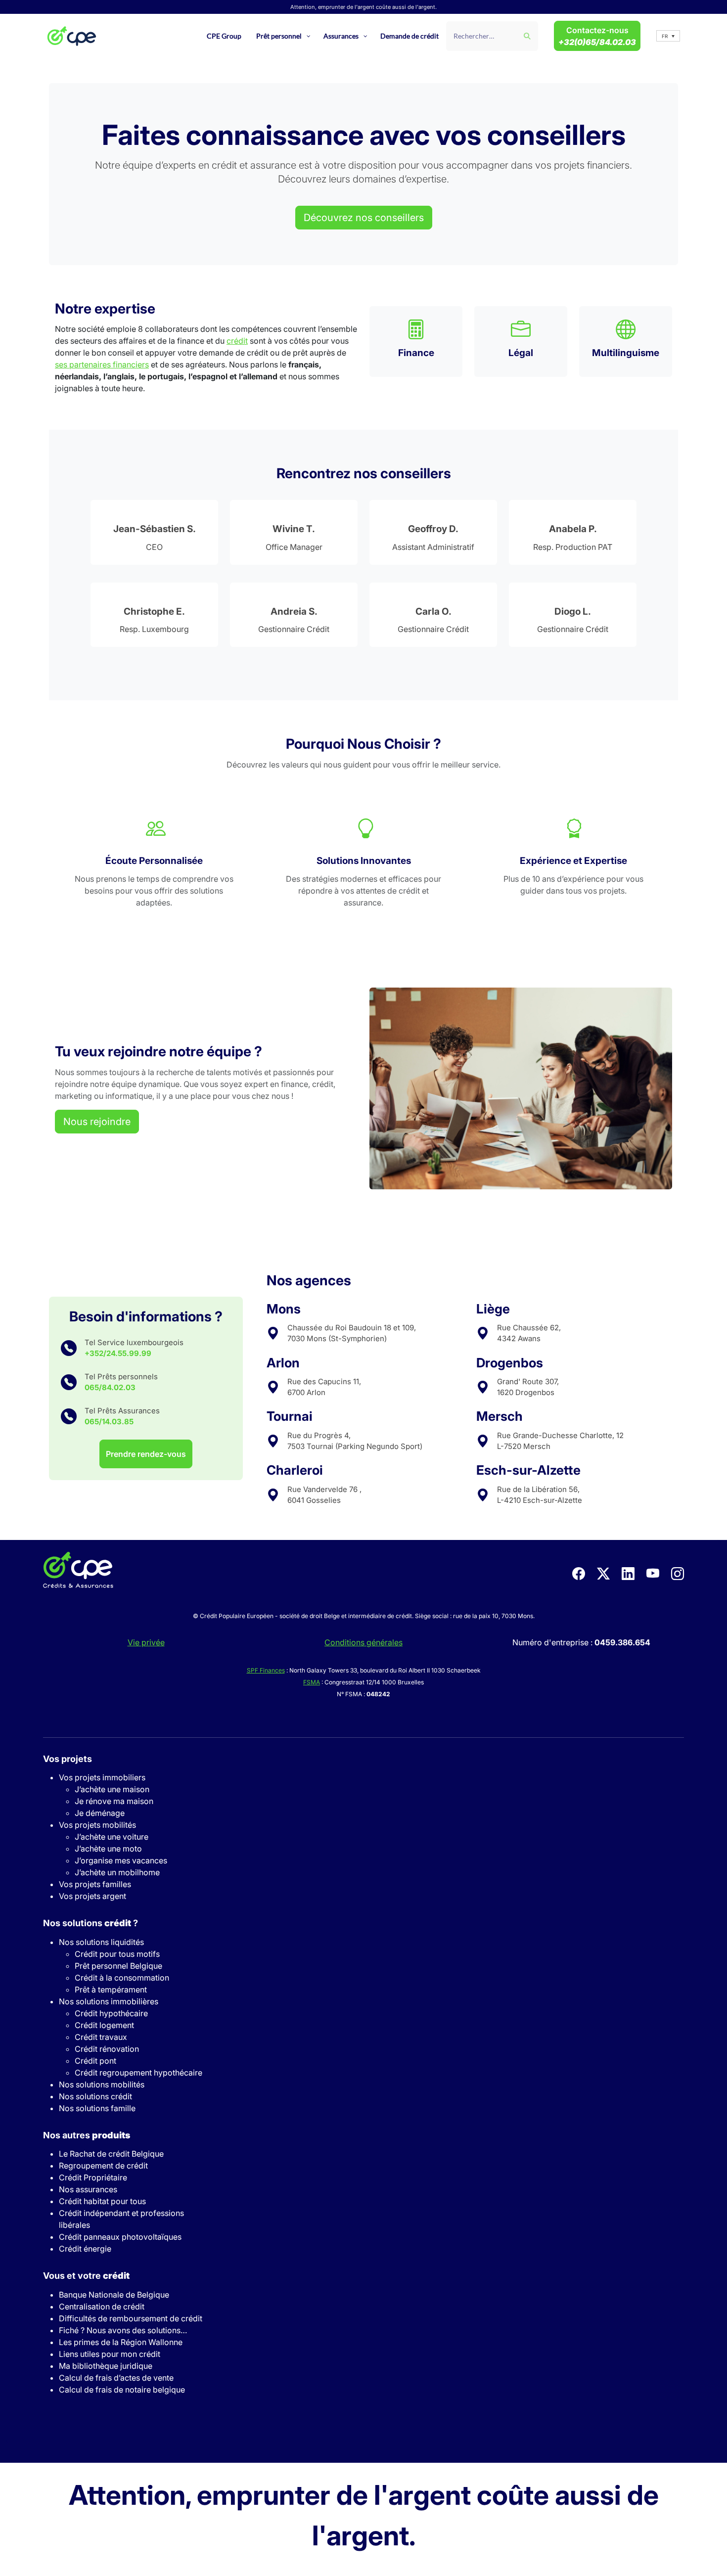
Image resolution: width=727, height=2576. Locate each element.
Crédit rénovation (107, 2049)
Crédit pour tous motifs (117, 1954)
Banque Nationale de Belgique (114, 2295)
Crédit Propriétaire (93, 2177)
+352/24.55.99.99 (118, 1353)
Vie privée (146, 1642)
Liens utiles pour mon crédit (110, 2354)
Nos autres (87, 2135)
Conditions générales (363, 1642)
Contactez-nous (597, 36)
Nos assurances (88, 2189)
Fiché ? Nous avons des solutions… (123, 2330)
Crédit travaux (101, 2037)
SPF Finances (266, 1670)
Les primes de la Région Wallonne (121, 2342)
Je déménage (100, 1813)
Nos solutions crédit (95, 2096)
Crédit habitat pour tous (102, 2201)
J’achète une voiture (112, 1837)
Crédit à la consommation (122, 1978)
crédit (237, 341)
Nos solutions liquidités (101, 1942)
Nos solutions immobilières (109, 2001)
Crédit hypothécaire (111, 2013)
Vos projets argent (92, 1896)
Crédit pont (95, 2061)
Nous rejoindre (97, 1122)
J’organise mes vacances (121, 1860)
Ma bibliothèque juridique (106, 2366)
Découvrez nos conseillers (364, 218)
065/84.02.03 (110, 1387)
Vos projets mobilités (97, 1825)
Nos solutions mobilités (102, 2084)
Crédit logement (104, 2025)
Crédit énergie (85, 2249)
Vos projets (68, 1759)
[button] (668, 36)
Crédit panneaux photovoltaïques (120, 2237)
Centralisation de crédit (102, 2306)
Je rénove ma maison (114, 1801)
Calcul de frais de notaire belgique (122, 2390)
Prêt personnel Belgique (118, 1966)
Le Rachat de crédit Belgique (111, 2154)
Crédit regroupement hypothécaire (138, 2073)
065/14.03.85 (109, 1422)
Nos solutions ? (91, 1923)
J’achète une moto (108, 1849)
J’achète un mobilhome (117, 1872)
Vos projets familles (95, 1884)
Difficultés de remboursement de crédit (131, 2318)
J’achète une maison (112, 1789)
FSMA (312, 1682)
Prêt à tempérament (111, 1989)
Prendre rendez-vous (146, 1454)
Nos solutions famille (97, 2108)
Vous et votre (86, 2276)
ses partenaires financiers (102, 364)
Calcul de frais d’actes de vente (116, 2378)
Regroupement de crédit (103, 2166)
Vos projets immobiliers (102, 1777)
